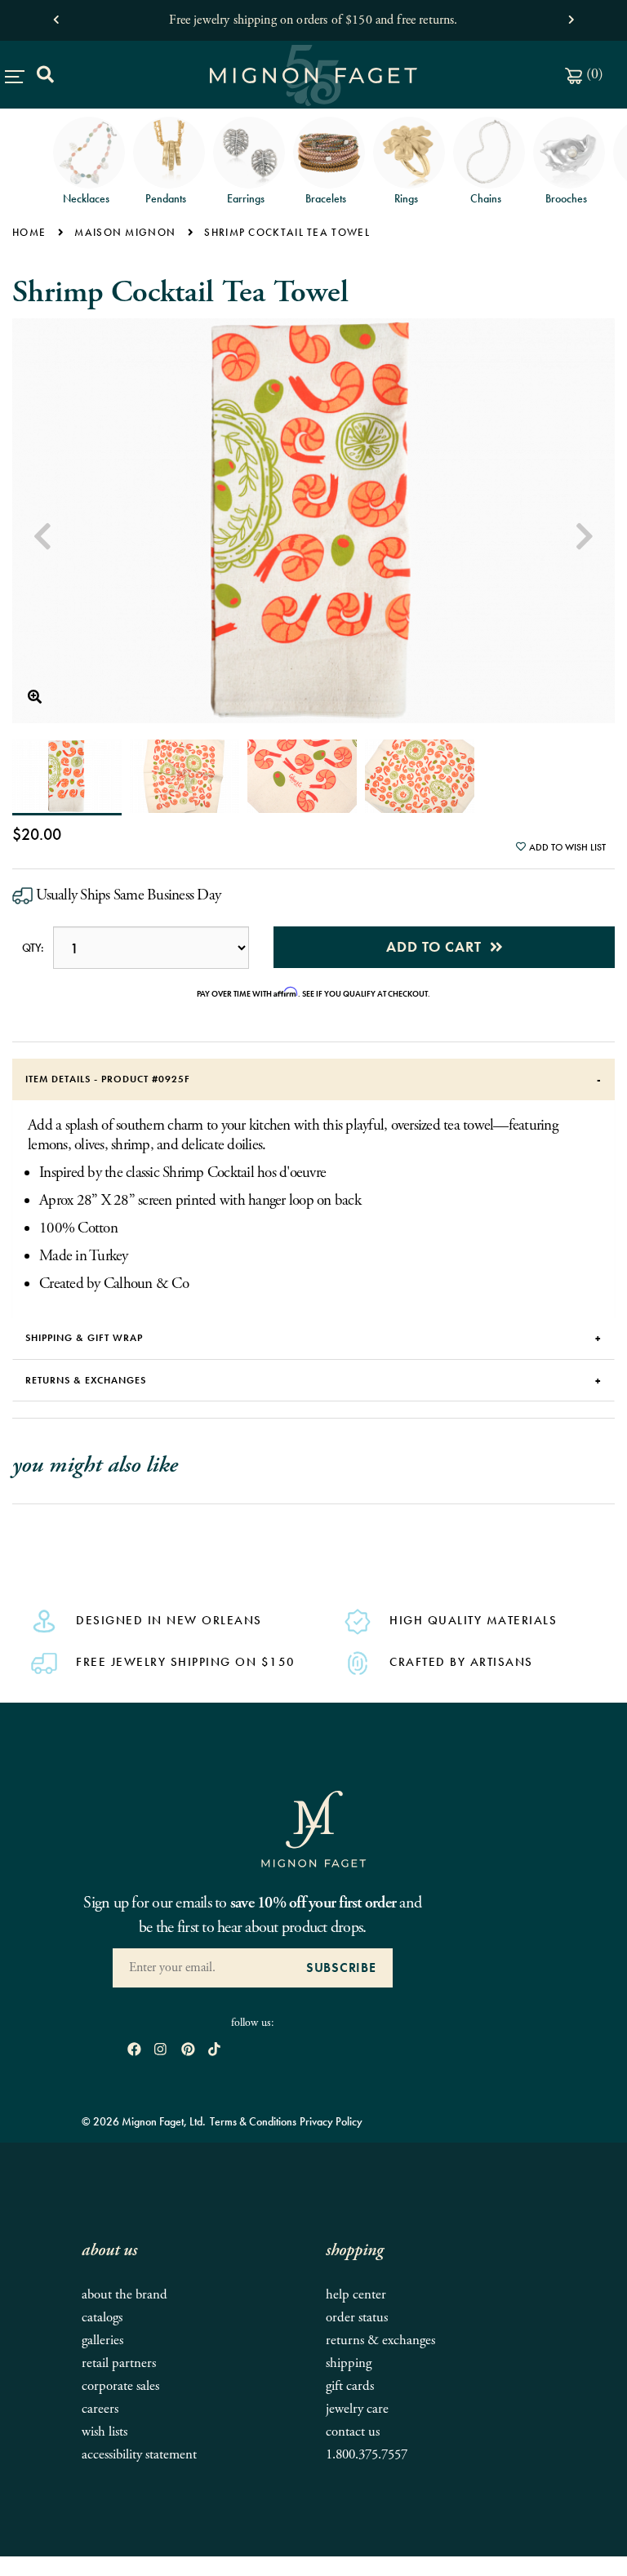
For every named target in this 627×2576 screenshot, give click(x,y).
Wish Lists (104, 2432)
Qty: (33, 948)
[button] (56, 16)
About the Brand (125, 2295)
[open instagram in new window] (160, 2051)
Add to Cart (438, 946)
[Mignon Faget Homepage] (313, 1828)
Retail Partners (119, 2363)
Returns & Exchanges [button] (86, 1380)
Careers (100, 2409)
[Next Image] (585, 537)
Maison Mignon (125, 232)
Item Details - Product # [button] (108, 1079)
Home (29, 232)
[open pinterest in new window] (188, 2051)
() (593, 74)
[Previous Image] (42, 537)
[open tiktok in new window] (214, 2051)
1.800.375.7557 (367, 2455)
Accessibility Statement (139, 2455)
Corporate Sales (120, 2386)
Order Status (357, 2318)
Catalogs (102, 2318)
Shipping (349, 2363)
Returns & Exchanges (380, 2341)
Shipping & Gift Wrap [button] (84, 1338)
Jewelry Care (357, 2409)
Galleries (102, 2341)
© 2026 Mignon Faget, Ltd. (144, 2121)
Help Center (356, 2295)
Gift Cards (350, 2386)
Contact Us (353, 2432)
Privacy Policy (331, 2121)
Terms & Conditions (253, 2121)
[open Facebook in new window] (134, 2051)
